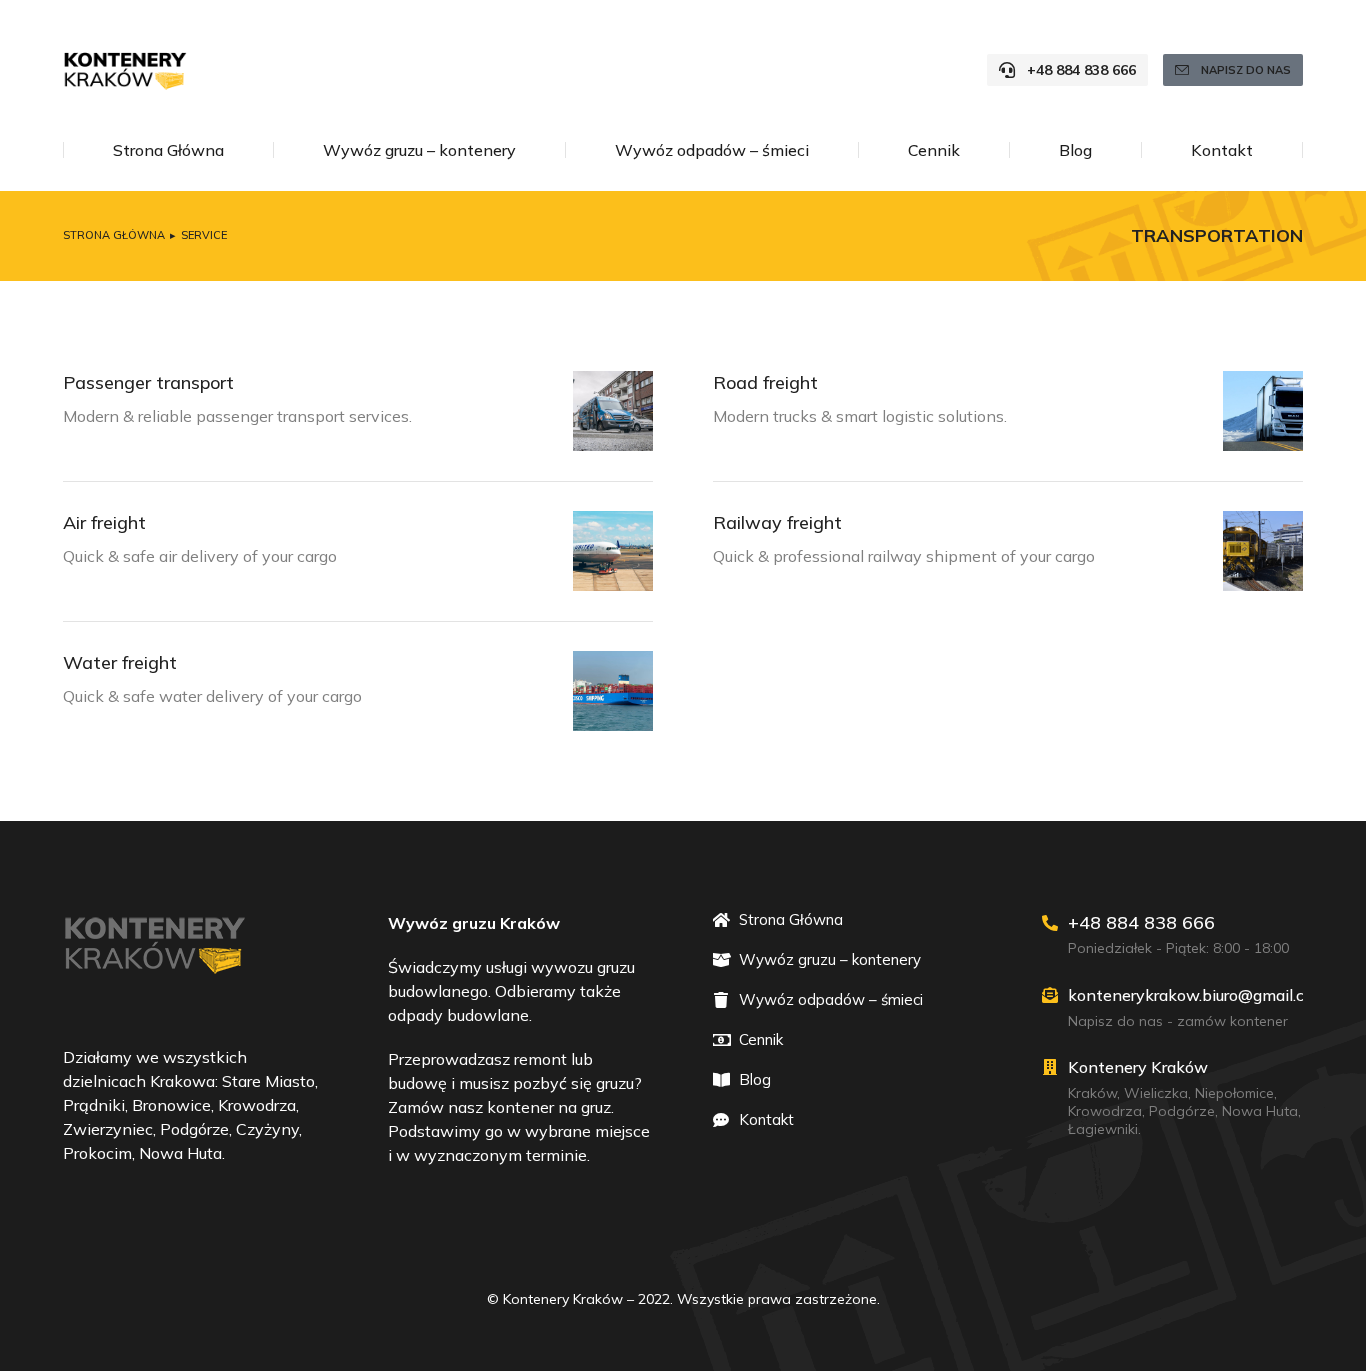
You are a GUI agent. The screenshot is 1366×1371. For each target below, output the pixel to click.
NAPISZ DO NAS (1246, 70)
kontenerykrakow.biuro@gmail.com (1197, 995)
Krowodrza (1105, 1111)
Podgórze (1182, 1111)
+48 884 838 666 (1081, 70)
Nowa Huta (1260, 1111)
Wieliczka (1156, 1093)
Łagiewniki (1103, 1129)
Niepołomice (1234, 1093)
